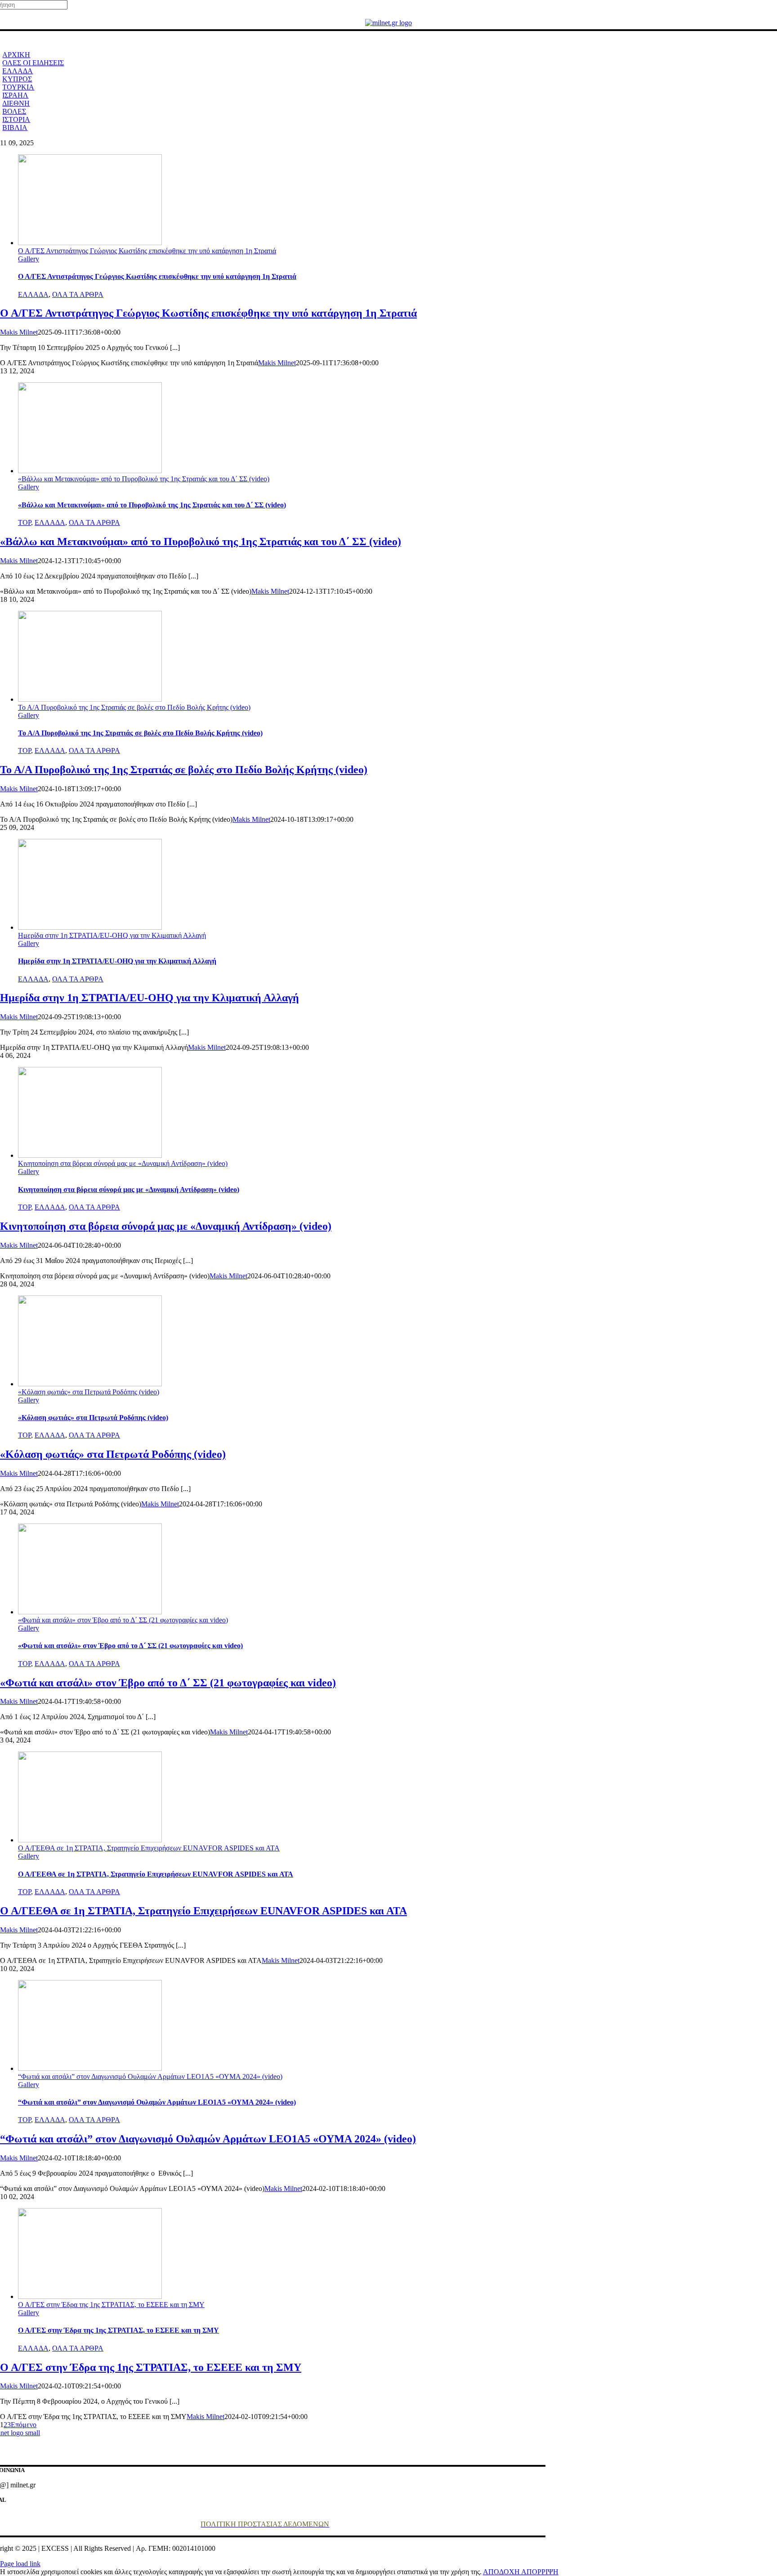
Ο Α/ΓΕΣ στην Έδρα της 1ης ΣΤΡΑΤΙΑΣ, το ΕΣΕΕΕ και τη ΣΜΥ (111, 2305)
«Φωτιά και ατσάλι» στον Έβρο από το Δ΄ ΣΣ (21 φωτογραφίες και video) (123, 1620)
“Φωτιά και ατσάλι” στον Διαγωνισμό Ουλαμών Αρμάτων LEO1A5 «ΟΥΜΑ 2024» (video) (150, 2076)
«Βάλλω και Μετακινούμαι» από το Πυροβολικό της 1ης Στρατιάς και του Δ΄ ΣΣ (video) (144, 479)
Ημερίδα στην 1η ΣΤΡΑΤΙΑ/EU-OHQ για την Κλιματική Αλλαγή (112, 935)
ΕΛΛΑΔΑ (33, 294)
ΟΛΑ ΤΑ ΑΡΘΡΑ (78, 294)
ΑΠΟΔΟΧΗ (502, 2572)
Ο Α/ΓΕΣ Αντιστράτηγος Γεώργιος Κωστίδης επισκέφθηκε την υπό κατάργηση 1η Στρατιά (147, 251)
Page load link (20, 2564)
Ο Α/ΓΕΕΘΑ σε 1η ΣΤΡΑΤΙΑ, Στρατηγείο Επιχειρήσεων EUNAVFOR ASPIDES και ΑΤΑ (149, 1848)
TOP (25, 522)
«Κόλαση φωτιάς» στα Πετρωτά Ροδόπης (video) (89, 1392)
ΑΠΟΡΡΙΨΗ (540, 2572)
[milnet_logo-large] (388, 23)
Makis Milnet (19, 332)
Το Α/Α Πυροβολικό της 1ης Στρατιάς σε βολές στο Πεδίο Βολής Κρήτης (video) (134, 707)
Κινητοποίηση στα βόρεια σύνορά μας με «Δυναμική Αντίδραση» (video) (123, 1163)
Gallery (29, 259)
